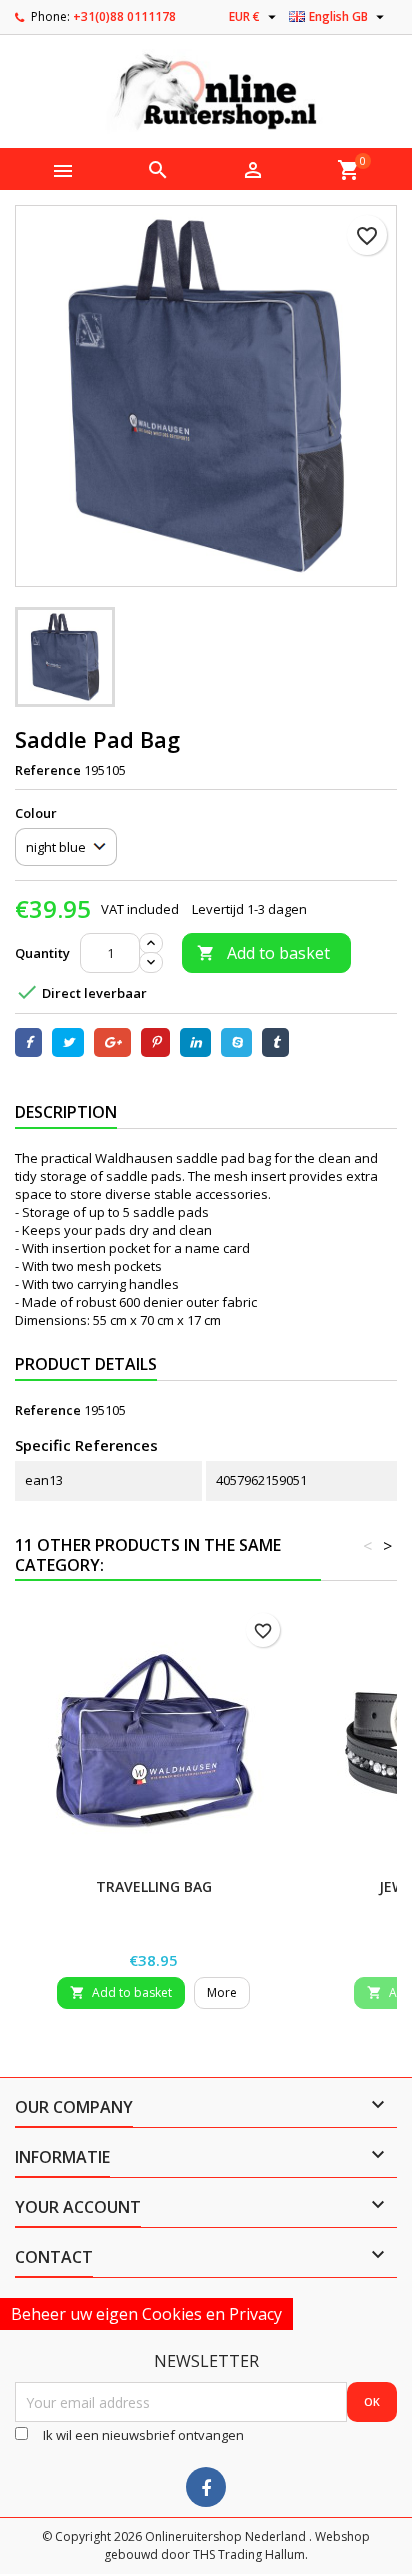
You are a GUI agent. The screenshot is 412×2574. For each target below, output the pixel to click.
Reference (48, 770)
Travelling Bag (154, 1886)
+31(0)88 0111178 (124, 16)
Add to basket (263, 953)
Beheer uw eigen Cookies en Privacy (146, 2314)
